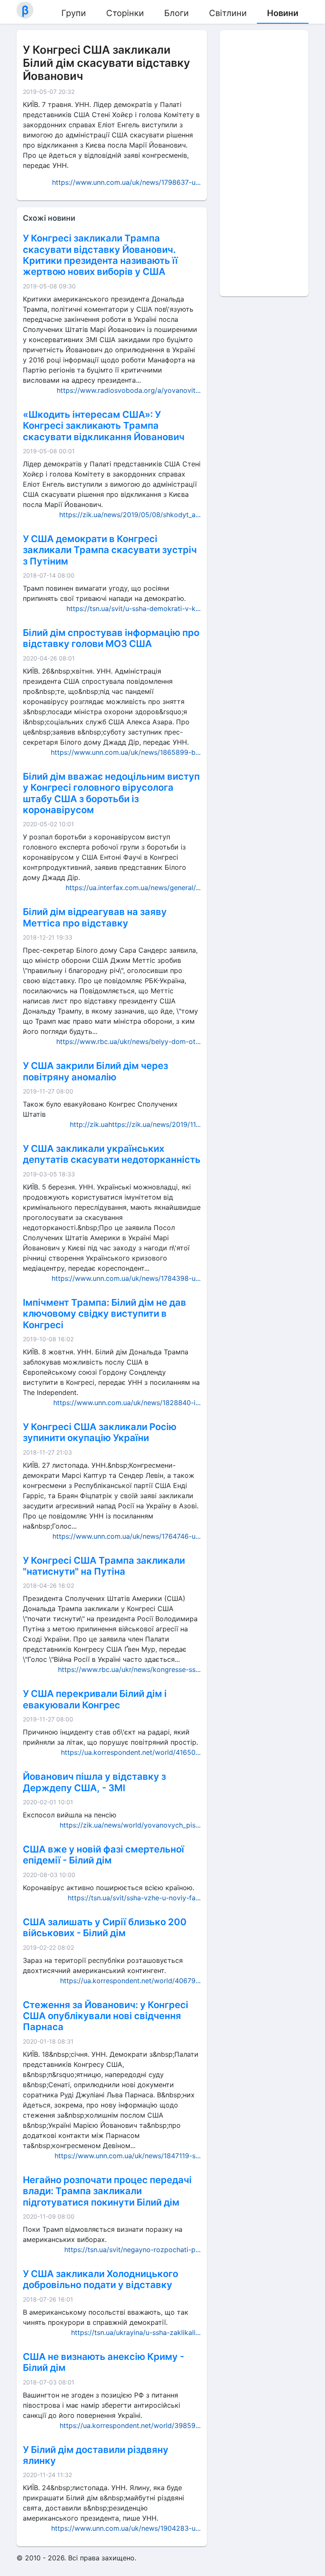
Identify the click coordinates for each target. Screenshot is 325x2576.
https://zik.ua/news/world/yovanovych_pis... (130, 1825)
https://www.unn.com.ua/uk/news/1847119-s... (128, 2156)
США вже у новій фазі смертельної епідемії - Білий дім (103, 1855)
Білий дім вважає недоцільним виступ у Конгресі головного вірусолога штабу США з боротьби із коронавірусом (111, 793)
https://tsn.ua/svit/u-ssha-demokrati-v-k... (134, 608)
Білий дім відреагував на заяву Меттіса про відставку (95, 917)
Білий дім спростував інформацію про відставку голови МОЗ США (111, 638)
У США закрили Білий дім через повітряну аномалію (95, 1071)
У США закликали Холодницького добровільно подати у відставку (101, 2279)
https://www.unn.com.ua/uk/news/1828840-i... (127, 1403)
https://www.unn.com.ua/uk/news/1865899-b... (126, 752)
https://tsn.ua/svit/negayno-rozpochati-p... (132, 2250)
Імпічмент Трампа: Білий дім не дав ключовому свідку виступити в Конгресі (105, 1314)
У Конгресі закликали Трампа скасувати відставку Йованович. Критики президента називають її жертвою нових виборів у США (100, 255)
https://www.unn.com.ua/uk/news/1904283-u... (126, 2528)
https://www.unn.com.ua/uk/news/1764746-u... (127, 1536)
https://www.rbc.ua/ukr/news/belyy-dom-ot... (128, 1041)
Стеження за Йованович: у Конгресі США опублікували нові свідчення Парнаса (106, 2016)
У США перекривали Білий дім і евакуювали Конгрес (95, 1699)
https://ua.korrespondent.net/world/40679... (130, 1981)
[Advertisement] (264, 163)
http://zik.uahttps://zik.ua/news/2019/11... (135, 1124)
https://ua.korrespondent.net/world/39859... (130, 2425)
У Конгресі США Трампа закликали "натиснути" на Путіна (104, 1566)
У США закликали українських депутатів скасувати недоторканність (112, 1154)
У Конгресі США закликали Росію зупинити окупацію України (100, 1432)
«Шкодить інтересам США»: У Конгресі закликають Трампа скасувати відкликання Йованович (104, 426)
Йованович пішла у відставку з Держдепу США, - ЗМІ (94, 1782)
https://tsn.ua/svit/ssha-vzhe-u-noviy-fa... (134, 1898)
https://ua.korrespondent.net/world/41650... (131, 1752)
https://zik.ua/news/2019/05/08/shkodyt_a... (130, 515)
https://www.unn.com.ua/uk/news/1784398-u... (126, 1278)
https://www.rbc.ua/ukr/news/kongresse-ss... (129, 1669)
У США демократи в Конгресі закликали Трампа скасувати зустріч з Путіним (110, 550)
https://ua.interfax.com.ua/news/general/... (133, 888)
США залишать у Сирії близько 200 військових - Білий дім (105, 1927)
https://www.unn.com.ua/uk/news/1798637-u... (126, 182)
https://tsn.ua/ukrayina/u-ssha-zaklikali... (136, 2332)
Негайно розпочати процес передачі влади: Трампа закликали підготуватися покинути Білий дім (107, 2191)
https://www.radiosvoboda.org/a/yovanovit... (129, 390)
